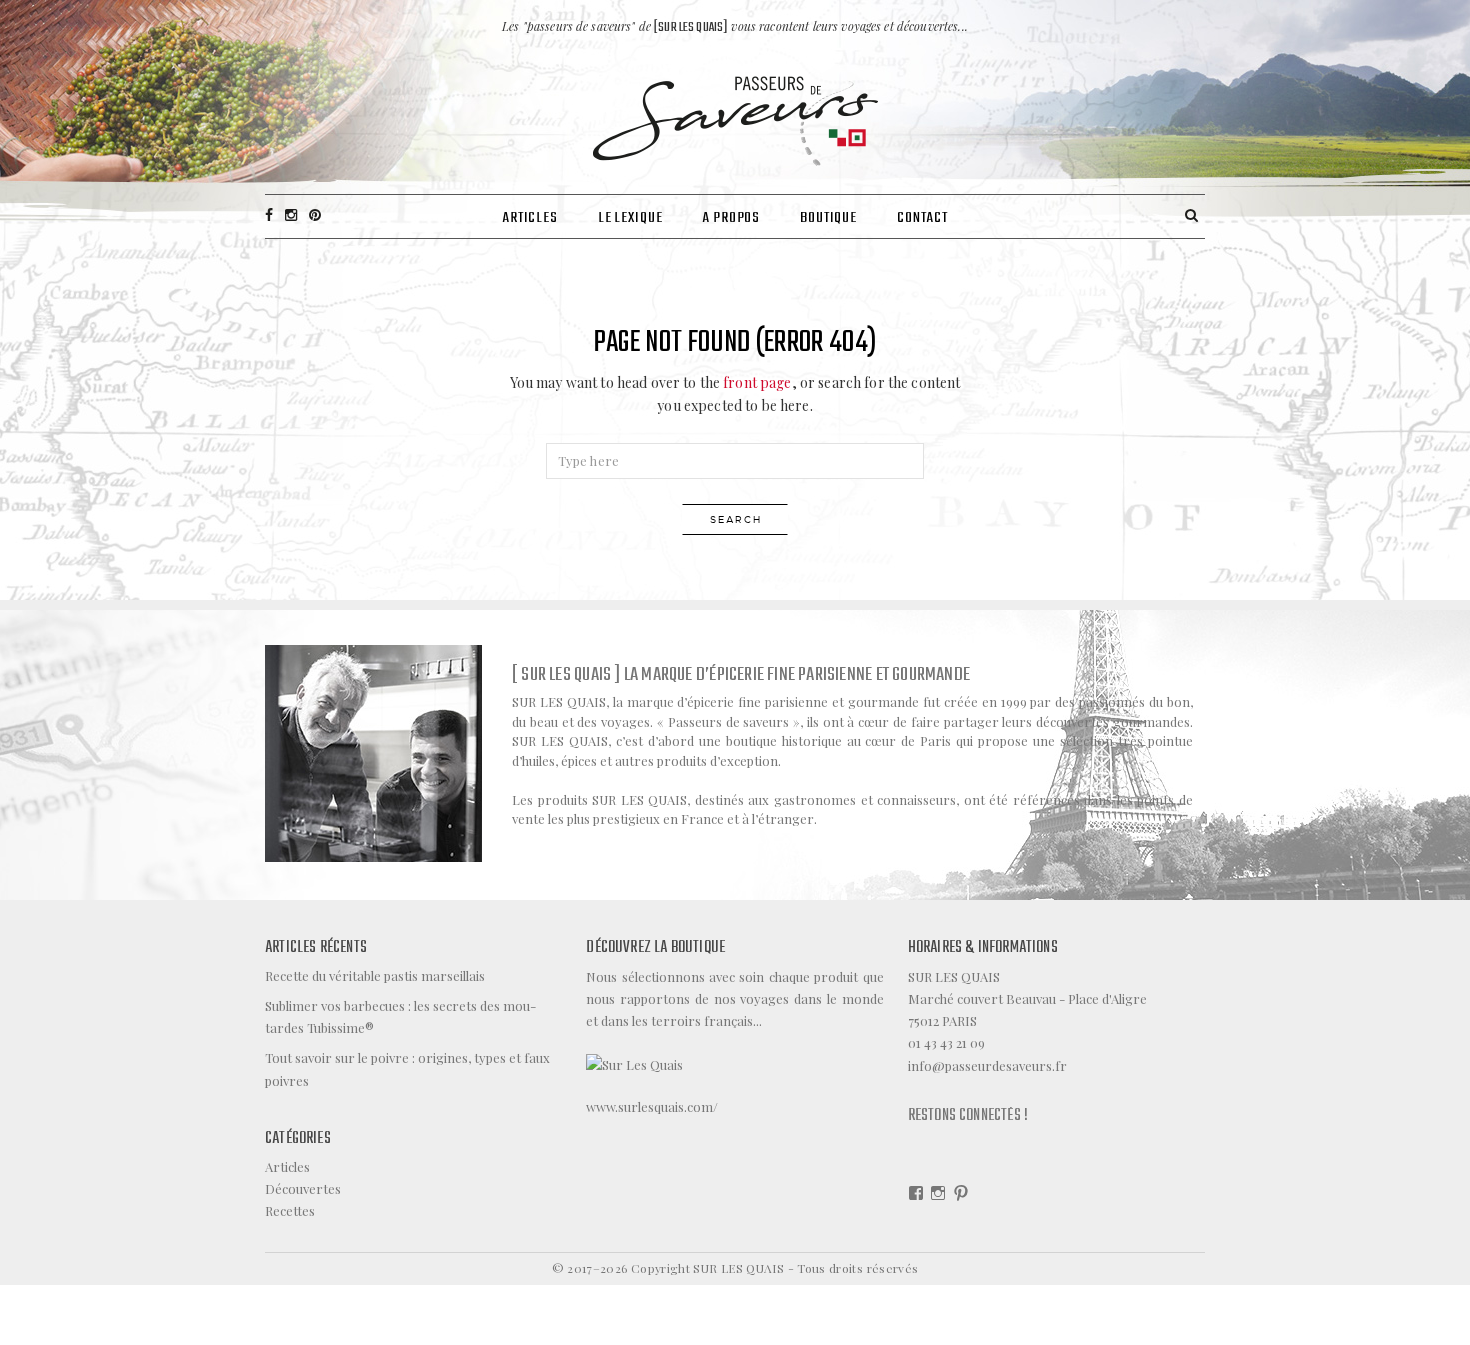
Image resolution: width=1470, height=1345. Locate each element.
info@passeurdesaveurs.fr (987, 1065)
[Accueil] (735, 119)
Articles (530, 218)
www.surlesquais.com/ (652, 1106)
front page (757, 382)
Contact (922, 218)
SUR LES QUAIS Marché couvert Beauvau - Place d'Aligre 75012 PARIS (1027, 998)
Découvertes (303, 1188)
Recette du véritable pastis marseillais (375, 975)
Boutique (828, 218)
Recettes (290, 1210)
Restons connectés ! (968, 1116)
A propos (731, 218)
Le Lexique (630, 218)
